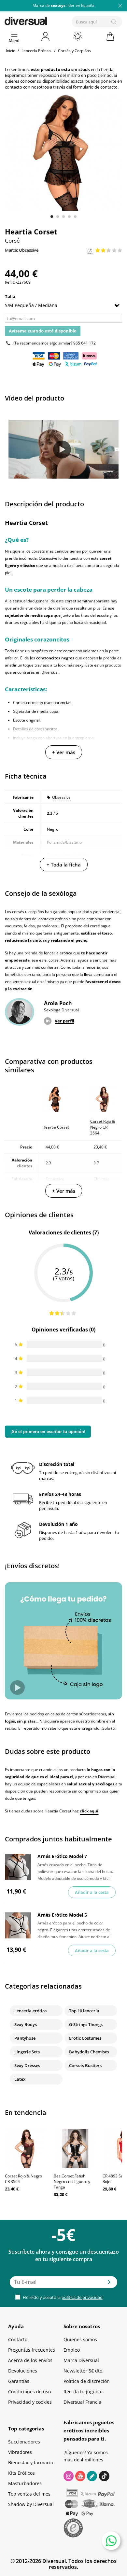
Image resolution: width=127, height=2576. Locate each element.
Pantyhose (25, 2038)
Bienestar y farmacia (31, 2463)
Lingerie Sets (27, 2052)
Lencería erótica (31, 2011)
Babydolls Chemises (89, 2052)
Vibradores (20, 2452)
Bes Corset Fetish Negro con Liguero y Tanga (72, 2182)
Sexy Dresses (27, 2065)
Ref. (8, 282)
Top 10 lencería (84, 2011)
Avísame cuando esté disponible (43, 331)
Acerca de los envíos (30, 2360)
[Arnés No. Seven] (18, 1867)
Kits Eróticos (21, 2473)
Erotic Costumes (85, 2038)
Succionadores (24, 2442)
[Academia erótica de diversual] (92, 2476)
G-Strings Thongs (86, 2024)
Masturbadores (25, 2483)
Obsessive (61, 797)
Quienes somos (80, 2339)
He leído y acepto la (62, 2297)
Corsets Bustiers (85, 2065)
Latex (20, 2079)
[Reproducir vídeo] (62, 450)
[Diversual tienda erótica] (48, 20)
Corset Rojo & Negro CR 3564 (23, 2179)
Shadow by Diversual (31, 2504)
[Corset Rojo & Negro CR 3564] (26, 2148)
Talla (11, 296)
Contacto (18, 2339)
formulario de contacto (95, 87)
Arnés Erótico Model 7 (62, 1856)
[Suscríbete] (109, 2284)
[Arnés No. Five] (18, 1925)
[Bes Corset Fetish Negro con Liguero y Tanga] (75, 2148)
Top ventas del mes (29, 2494)
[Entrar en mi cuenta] (46, 36)
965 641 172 (85, 343)
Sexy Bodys (26, 2024)
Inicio (11, 51)
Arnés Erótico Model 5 (62, 1915)
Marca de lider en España (63, 5)
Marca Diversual (81, 2360)
